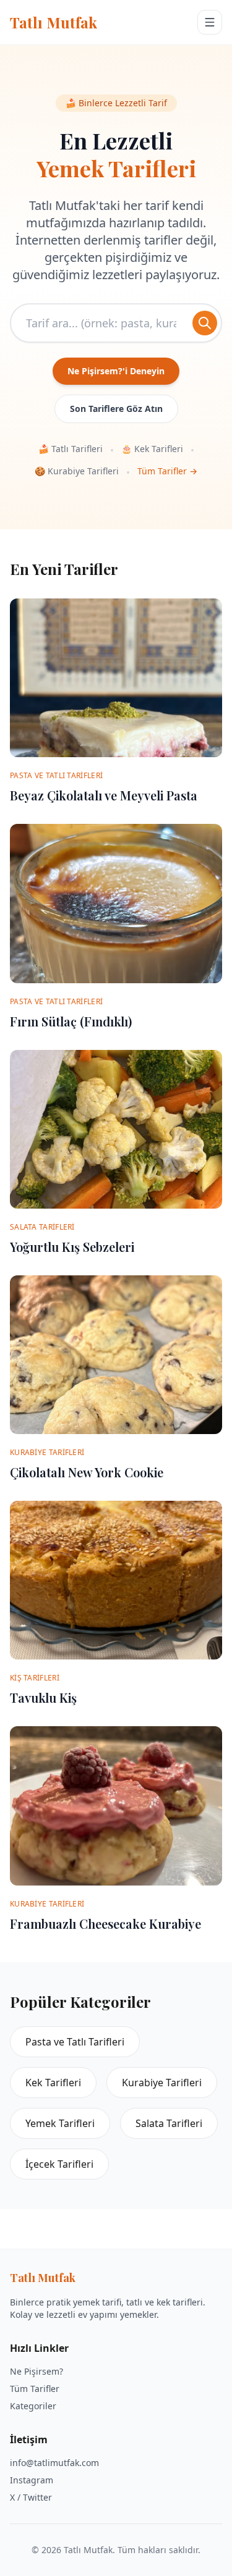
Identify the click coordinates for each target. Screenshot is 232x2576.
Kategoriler (33, 2406)
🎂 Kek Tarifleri (152, 449)
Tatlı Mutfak (54, 22)
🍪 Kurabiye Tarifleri (77, 471)
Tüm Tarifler (35, 2389)
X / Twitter (31, 2497)
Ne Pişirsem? (37, 2371)
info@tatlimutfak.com (54, 2463)
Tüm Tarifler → (167, 471)
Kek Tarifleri (53, 2083)
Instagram (32, 2480)
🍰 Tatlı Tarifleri (71, 449)
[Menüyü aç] (210, 22)
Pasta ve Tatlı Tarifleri (75, 2042)
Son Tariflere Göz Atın (116, 409)
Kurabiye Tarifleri (162, 2083)
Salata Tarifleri (169, 2123)
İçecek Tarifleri (59, 2164)
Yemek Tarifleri (60, 2123)
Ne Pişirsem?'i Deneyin (116, 371)
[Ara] (205, 323)
